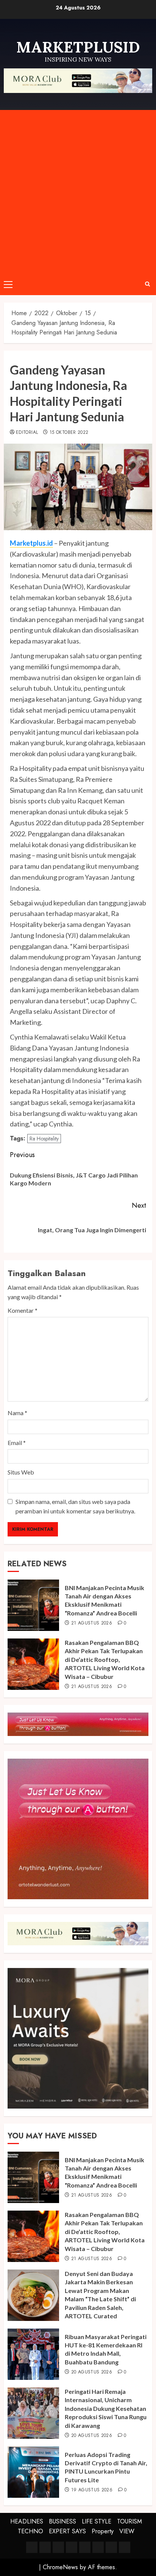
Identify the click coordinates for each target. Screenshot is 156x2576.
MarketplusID (78, 47)
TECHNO (30, 2531)
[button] (8, 284)
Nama (17, 1413)
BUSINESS (62, 2521)
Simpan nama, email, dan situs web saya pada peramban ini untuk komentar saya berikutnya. (75, 1506)
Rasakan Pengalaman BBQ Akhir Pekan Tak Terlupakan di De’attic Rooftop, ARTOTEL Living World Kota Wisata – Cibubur (105, 1659)
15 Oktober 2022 (69, 433)
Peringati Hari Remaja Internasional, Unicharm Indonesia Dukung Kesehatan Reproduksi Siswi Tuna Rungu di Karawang (106, 2408)
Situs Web (21, 1472)
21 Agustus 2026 (92, 1623)
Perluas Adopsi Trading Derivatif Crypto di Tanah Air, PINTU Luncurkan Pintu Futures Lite (106, 2467)
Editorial (27, 433)
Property (103, 2531)
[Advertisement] (78, 192)
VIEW (127, 2531)
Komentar (23, 1310)
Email (17, 1443)
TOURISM (129, 2521)
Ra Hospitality (44, 1139)
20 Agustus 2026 (92, 2372)
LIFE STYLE (97, 2521)
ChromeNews (60, 2567)
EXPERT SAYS (67, 2531)
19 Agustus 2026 (92, 2490)
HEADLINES (27, 2521)
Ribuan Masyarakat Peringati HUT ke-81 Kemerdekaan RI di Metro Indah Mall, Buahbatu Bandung (106, 2349)
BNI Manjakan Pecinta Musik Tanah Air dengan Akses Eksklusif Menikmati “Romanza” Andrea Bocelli (105, 1600)
